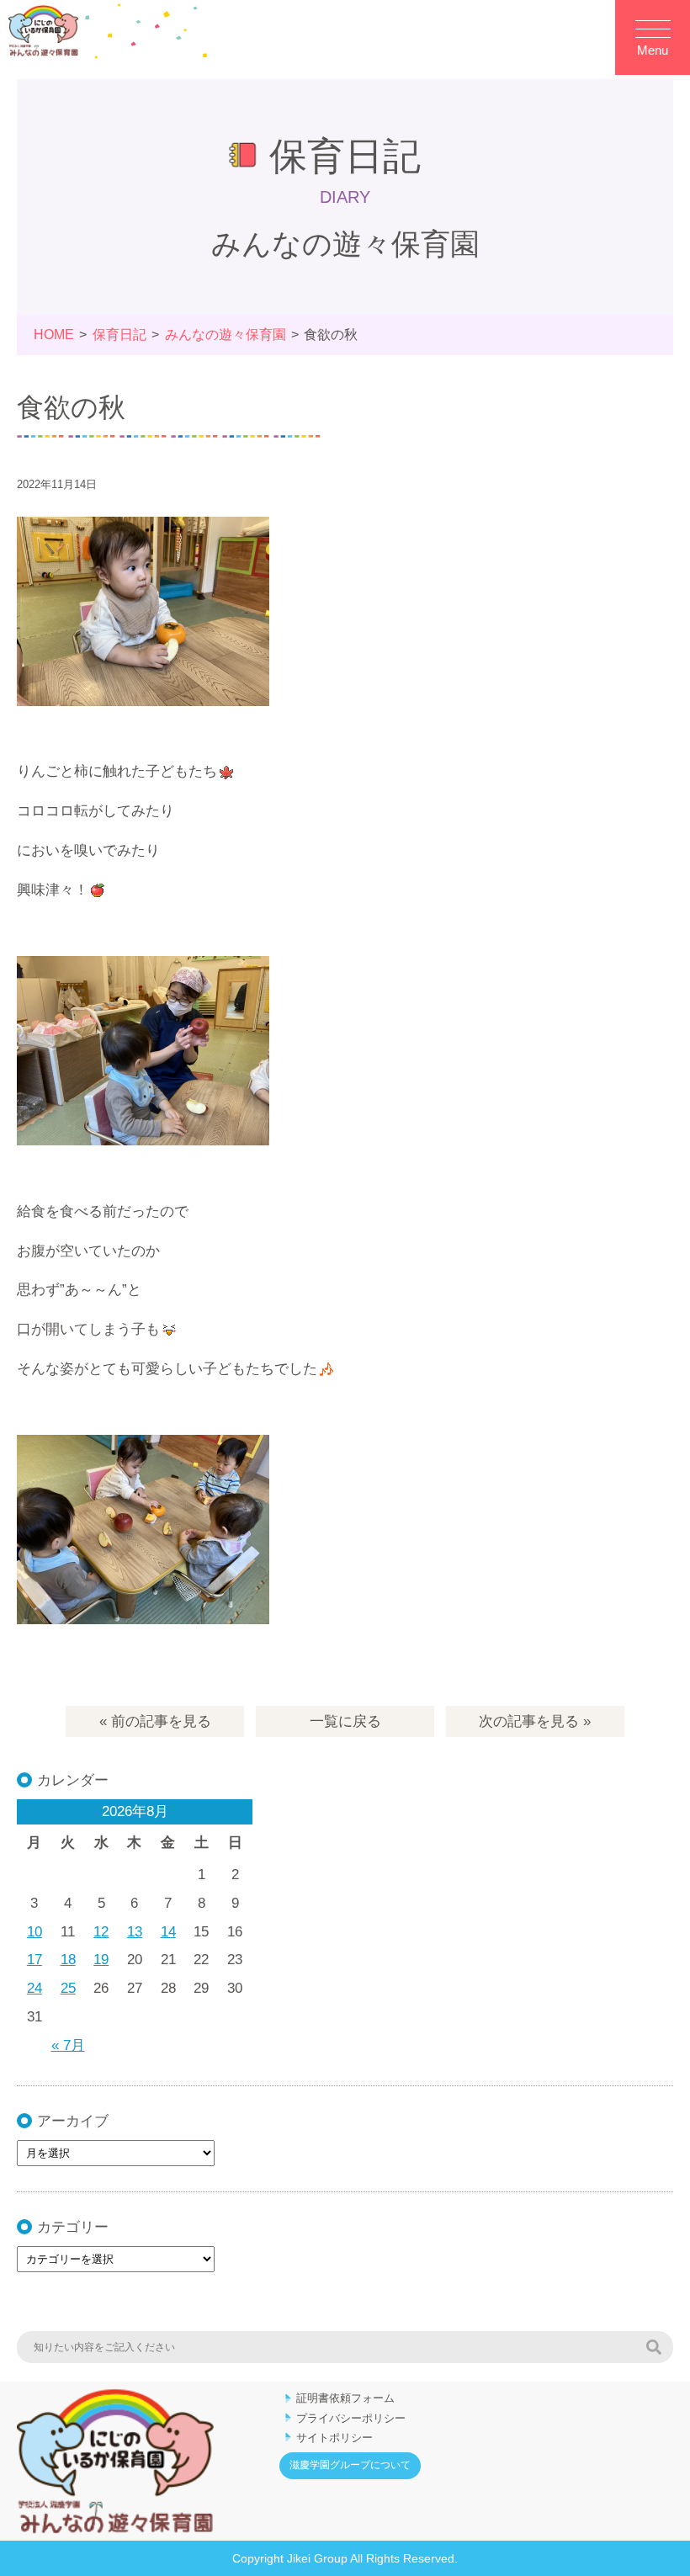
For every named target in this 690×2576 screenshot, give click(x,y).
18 (68, 1960)
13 (135, 1932)
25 (68, 1988)
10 (34, 1932)
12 (101, 1932)
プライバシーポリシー (351, 2418)
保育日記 (119, 335)
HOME (54, 335)
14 (168, 1932)
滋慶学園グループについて (350, 2465)
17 (34, 1960)
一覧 (345, 1721)
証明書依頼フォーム (345, 2398)
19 (101, 1960)
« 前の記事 (155, 1721)
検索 (654, 2347)
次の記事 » (535, 1721)
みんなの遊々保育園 (226, 335)
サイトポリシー (334, 2438)
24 (34, 1988)
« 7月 (68, 2045)
